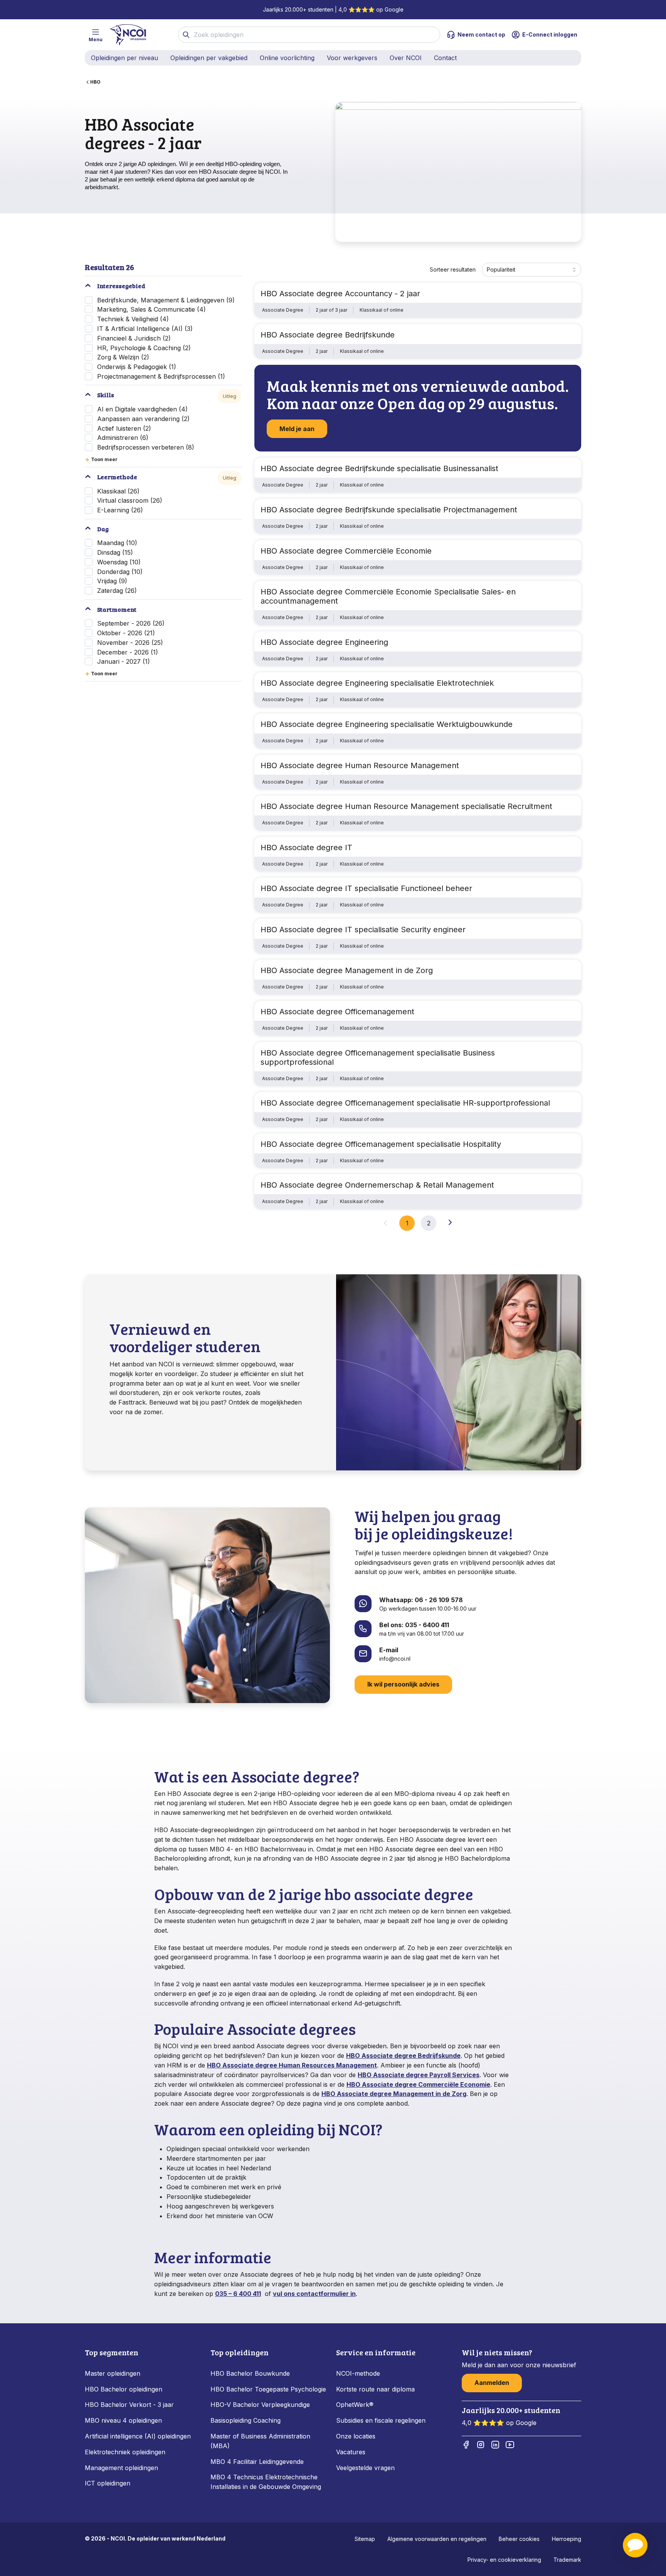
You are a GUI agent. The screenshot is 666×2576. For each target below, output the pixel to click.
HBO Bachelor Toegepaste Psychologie (268, 2389)
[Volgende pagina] (450, 1222)
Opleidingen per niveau (124, 58)
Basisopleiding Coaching (246, 2420)
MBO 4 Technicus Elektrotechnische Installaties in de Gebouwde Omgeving (267, 2482)
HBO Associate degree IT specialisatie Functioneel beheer (366, 888)
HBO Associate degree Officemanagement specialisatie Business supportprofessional (378, 1057)
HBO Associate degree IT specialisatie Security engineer (363, 930)
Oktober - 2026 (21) (126, 633)
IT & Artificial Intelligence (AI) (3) (145, 329)
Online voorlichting (287, 58)
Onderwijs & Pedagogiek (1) (137, 367)
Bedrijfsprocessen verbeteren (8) (146, 447)
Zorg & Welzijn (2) (123, 357)
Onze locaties (356, 2436)
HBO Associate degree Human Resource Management (360, 765)
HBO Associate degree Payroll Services (419, 2075)
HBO (95, 82)
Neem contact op (481, 34)
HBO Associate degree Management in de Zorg (347, 970)
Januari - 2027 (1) (124, 661)
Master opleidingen (113, 2373)
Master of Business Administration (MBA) (260, 2441)
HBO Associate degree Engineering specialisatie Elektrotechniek (377, 683)
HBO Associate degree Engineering (324, 642)
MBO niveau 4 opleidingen (123, 2420)
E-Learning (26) (120, 510)
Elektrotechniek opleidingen (125, 2452)
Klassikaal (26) (118, 491)
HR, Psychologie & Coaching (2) (144, 348)
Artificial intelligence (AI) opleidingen (138, 2436)
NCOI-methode (358, 2373)
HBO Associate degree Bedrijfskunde (328, 335)
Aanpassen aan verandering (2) (143, 419)
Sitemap (365, 2539)
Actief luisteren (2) (124, 428)
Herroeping (567, 2539)
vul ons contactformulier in (314, 2294)
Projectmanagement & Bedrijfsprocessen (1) (161, 376)
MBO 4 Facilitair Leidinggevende (257, 2462)
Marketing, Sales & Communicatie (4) (151, 309)
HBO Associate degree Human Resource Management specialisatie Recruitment (406, 806)
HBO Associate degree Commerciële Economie (346, 551)
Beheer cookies (519, 2539)
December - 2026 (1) (128, 652)
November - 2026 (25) (130, 643)
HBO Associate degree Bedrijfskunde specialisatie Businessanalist (379, 468)
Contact (445, 58)
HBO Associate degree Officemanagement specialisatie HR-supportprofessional (405, 1103)
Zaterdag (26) (117, 591)
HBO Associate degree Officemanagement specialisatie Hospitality (381, 1144)
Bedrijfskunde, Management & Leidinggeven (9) (166, 300)
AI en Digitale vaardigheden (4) (142, 409)
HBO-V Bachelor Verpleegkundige (260, 2405)
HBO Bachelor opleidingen (124, 2389)
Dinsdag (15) (115, 552)
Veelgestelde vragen (365, 2468)
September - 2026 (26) (131, 623)
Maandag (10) (117, 543)
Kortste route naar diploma (375, 2389)
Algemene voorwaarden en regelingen (437, 2539)
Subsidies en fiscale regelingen (381, 2420)
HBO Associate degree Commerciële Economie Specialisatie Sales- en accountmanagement (388, 596)
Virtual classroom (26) (130, 500)
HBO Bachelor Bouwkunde (250, 2373)
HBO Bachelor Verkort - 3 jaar (129, 2405)
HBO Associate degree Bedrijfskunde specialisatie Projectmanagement (389, 510)
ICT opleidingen (108, 2483)
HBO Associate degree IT (306, 847)
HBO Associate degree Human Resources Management (292, 2065)
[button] (635, 2545)
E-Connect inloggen (550, 34)
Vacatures (351, 2452)
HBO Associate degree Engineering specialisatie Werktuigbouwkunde (387, 724)
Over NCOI (406, 58)
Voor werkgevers (352, 58)
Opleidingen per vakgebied (209, 58)
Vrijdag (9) (112, 581)
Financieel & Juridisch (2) (134, 338)
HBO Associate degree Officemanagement (337, 1012)
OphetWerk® (355, 2405)
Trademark (567, 2560)
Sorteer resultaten (453, 269)
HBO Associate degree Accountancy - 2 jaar (340, 294)
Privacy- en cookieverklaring (504, 2560)
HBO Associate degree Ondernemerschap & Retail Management (377, 1185)
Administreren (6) (123, 438)
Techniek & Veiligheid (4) (133, 319)
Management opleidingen (121, 2468)
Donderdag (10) (120, 572)
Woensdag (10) (119, 562)
